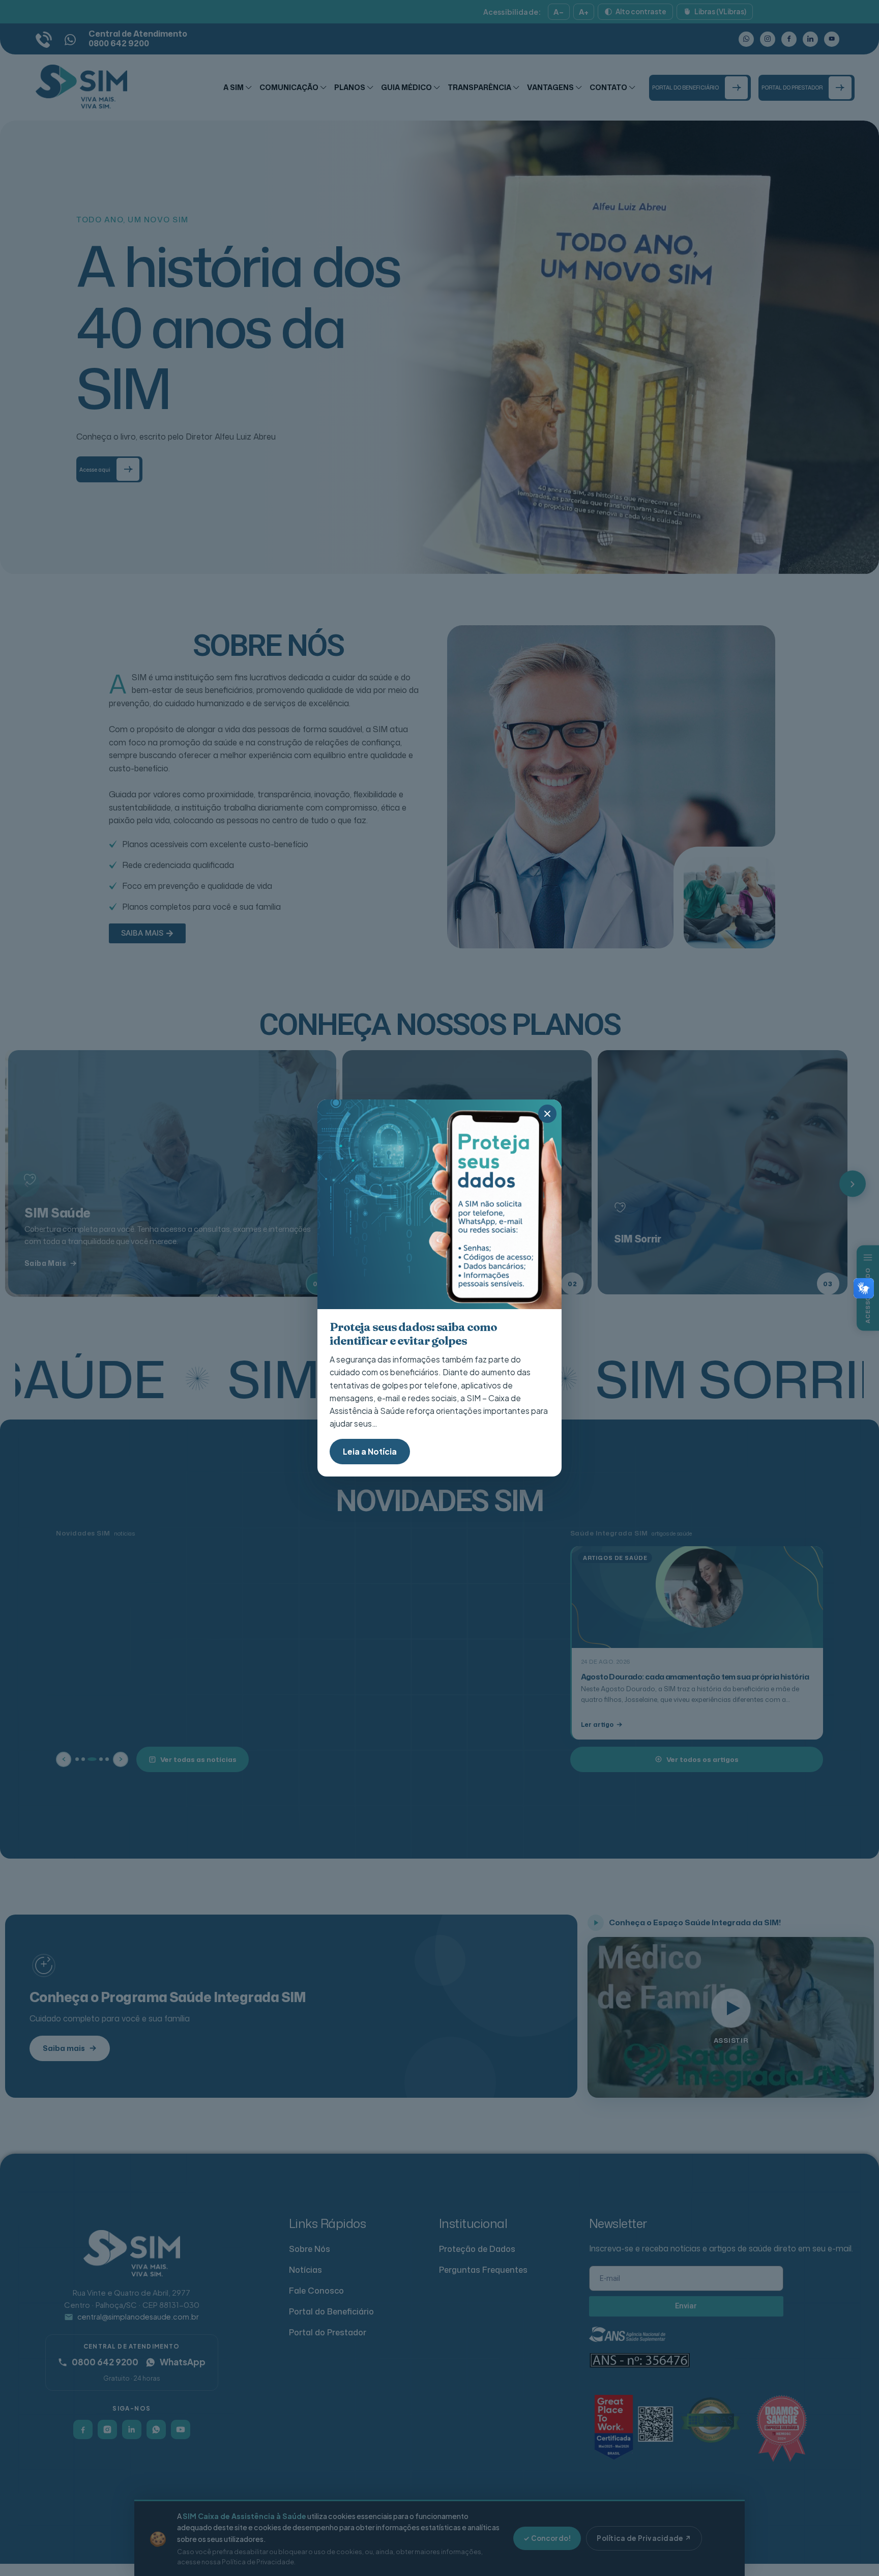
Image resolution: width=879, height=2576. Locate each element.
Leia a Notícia (370, 1451)
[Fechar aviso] (547, 1114)
